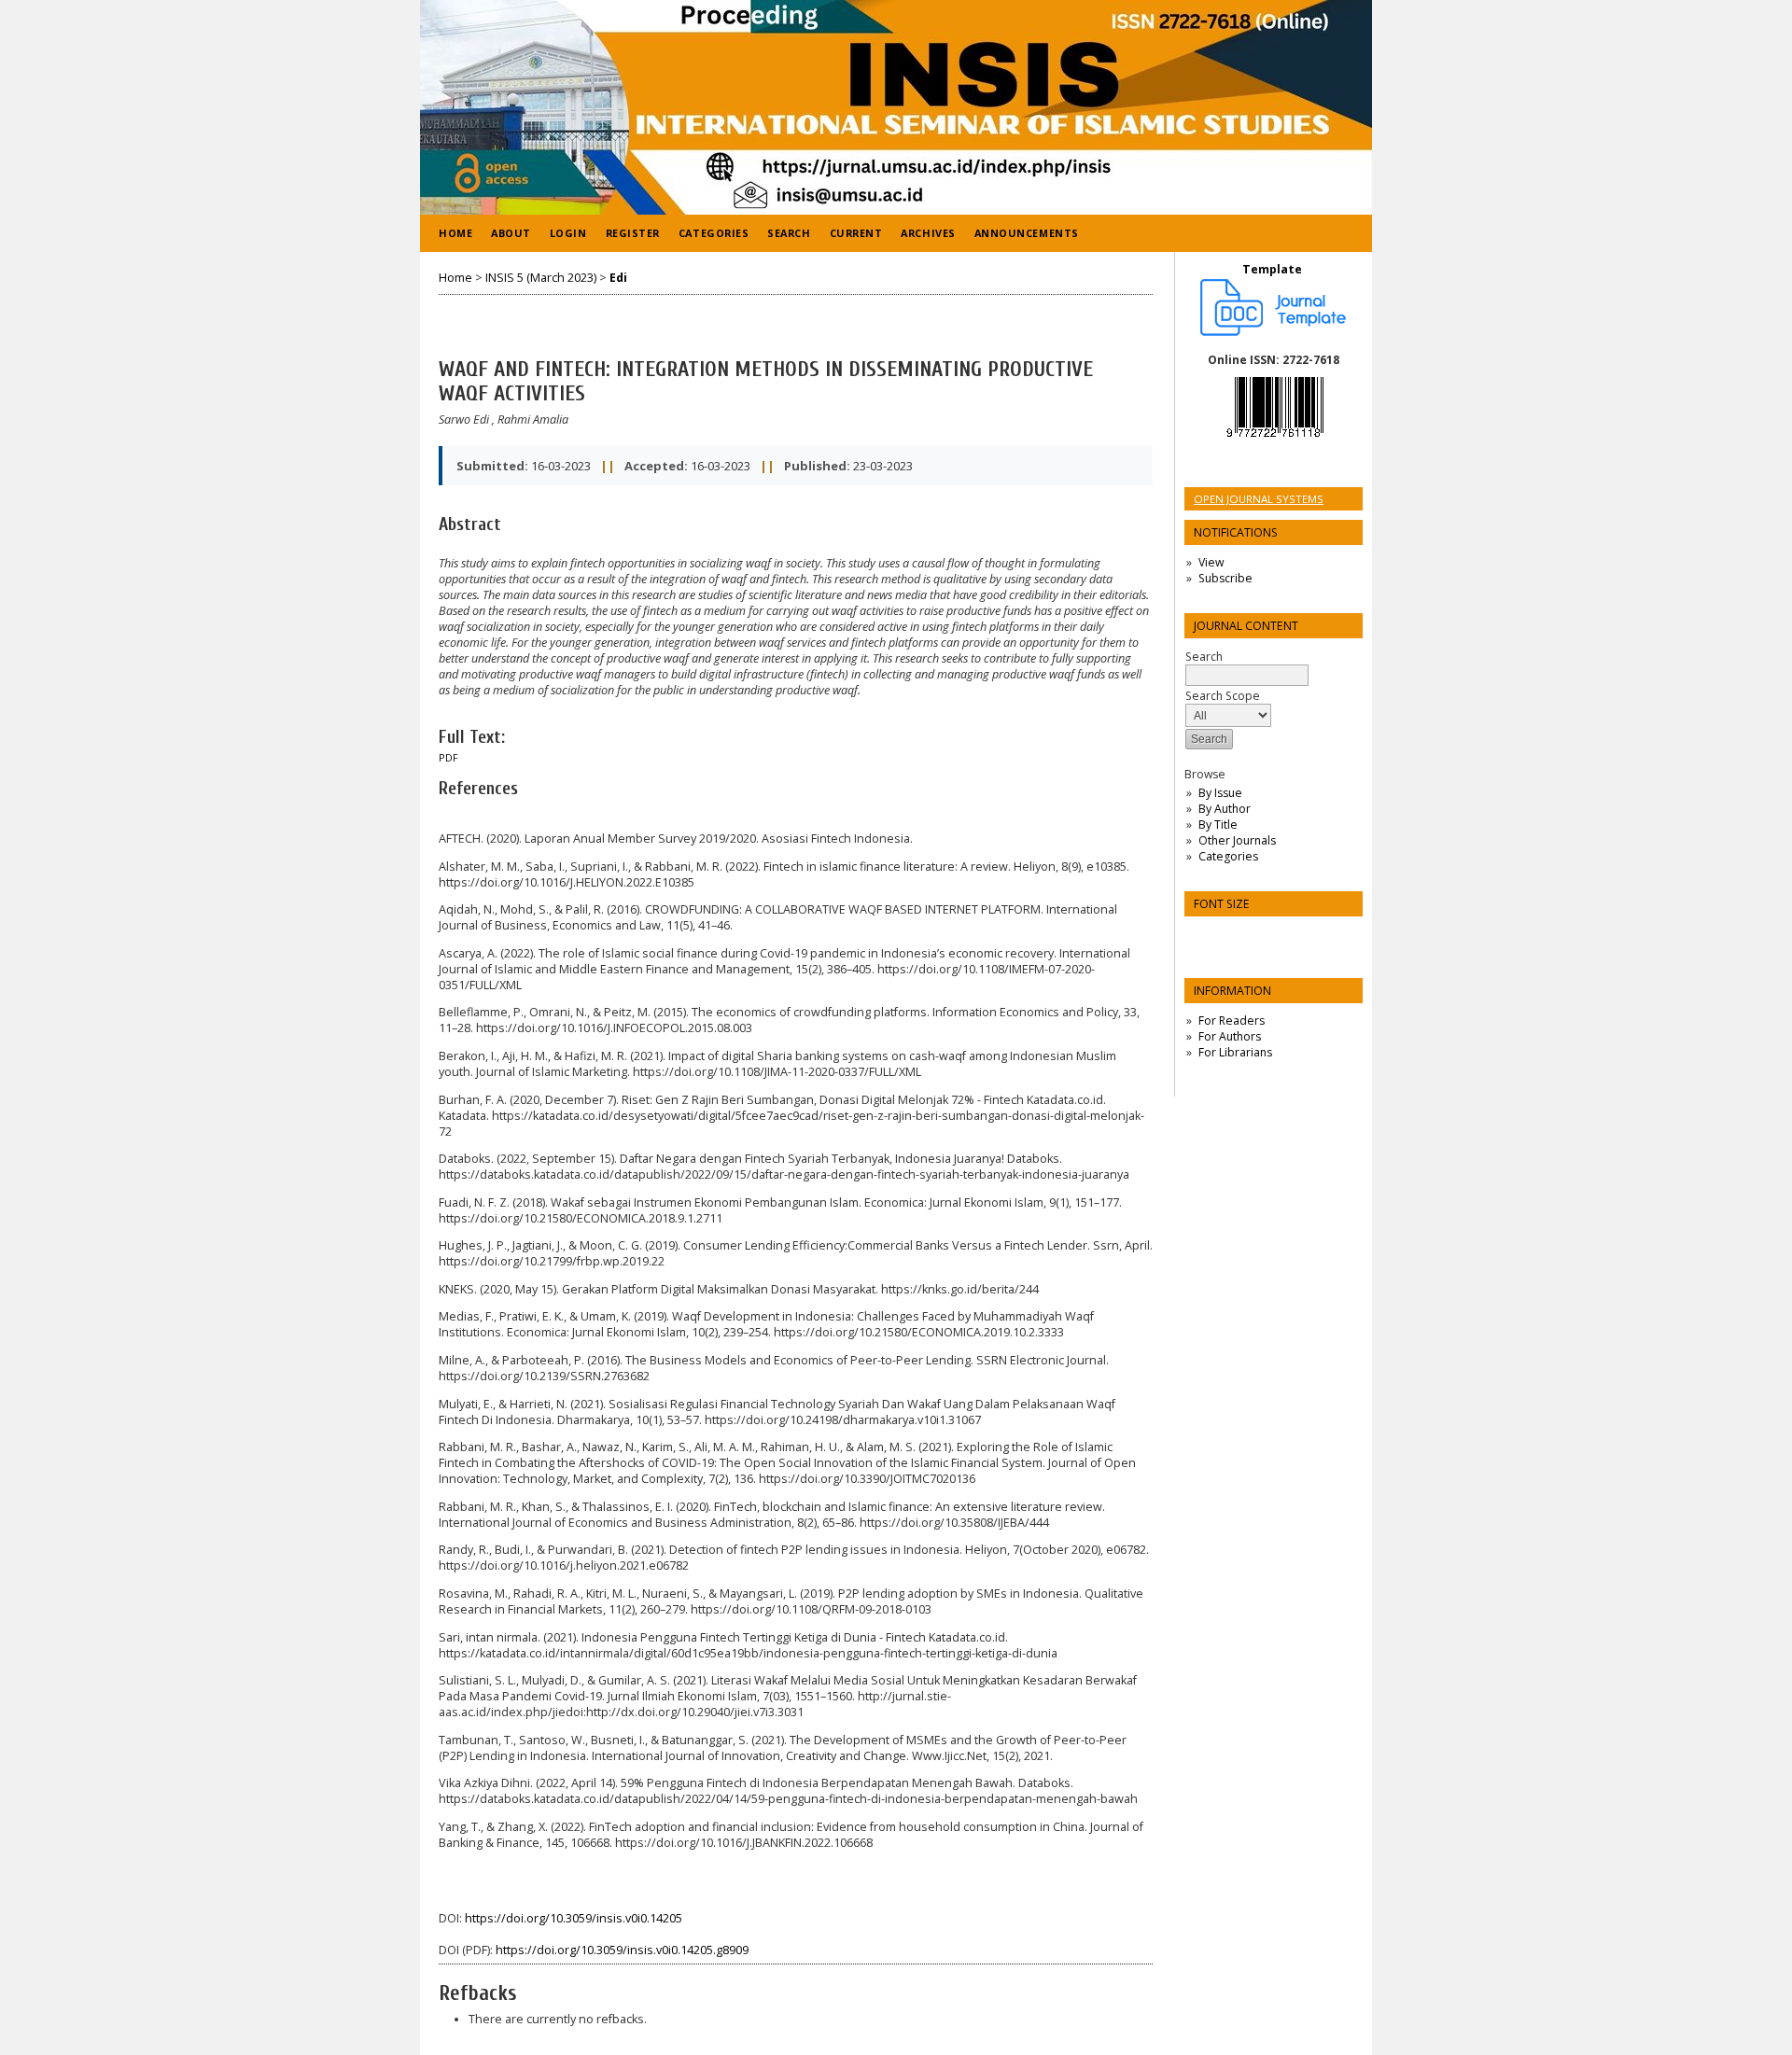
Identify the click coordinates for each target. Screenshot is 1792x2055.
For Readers (1232, 1021)
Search (789, 233)
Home (455, 233)
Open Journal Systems (1259, 499)
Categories (1228, 856)
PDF (448, 758)
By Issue (1220, 793)
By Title (1218, 825)
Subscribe (1225, 578)
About (511, 233)
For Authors (1230, 1036)
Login (568, 233)
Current (856, 233)
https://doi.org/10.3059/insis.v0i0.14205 (574, 1918)
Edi (618, 278)
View (1211, 562)
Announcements (1027, 233)
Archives (928, 233)
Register (633, 233)
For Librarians (1235, 1052)
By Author (1225, 809)
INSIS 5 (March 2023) (541, 278)
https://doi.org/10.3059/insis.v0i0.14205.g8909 (622, 1950)
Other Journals (1237, 840)
